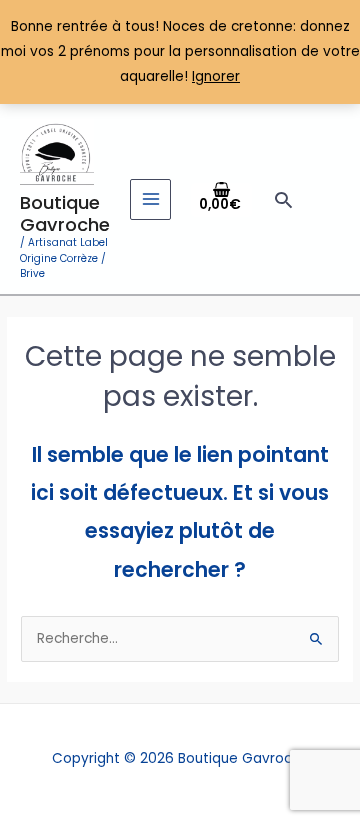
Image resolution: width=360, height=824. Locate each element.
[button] (283, 199)
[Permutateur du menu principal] (150, 199)
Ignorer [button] (216, 76)
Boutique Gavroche (65, 213)
